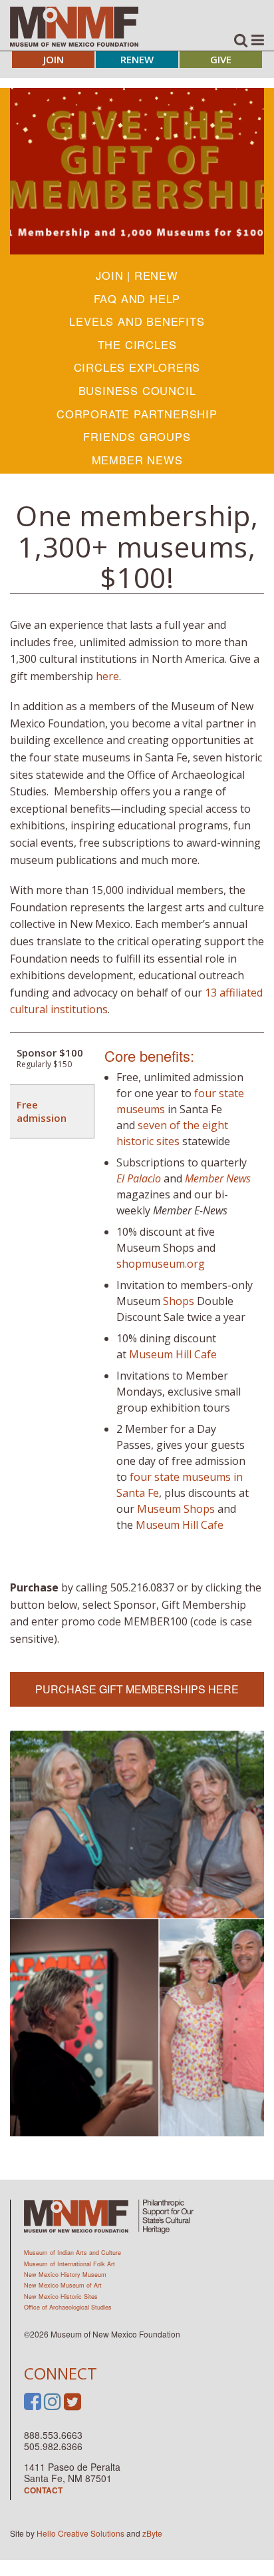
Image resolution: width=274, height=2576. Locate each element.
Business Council (137, 390)
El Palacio (139, 1178)
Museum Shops (176, 1509)
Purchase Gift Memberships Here (137, 1689)
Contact (43, 2490)
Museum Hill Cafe (173, 1354)
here (107, 676)
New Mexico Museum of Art (63, 2285)
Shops (179, 1301)
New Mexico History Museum (65, 2275)
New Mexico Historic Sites (61, 2297)
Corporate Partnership (137, 414)
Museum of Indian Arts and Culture (72, 2253)
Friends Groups (137, 436)
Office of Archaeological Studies (68, 2307)
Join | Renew (137, 275)
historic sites (148, 1141)
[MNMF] (74, 26)
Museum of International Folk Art (69, 2264)
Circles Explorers (137, 367)
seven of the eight (183, 1125)
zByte (152, 2533)
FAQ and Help (137, 298)
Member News (137, 460)
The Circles (137, 344)
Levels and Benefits (137, 321)
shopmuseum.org (161, 1264)
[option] (137, 171)
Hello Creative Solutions (80, 2533)
